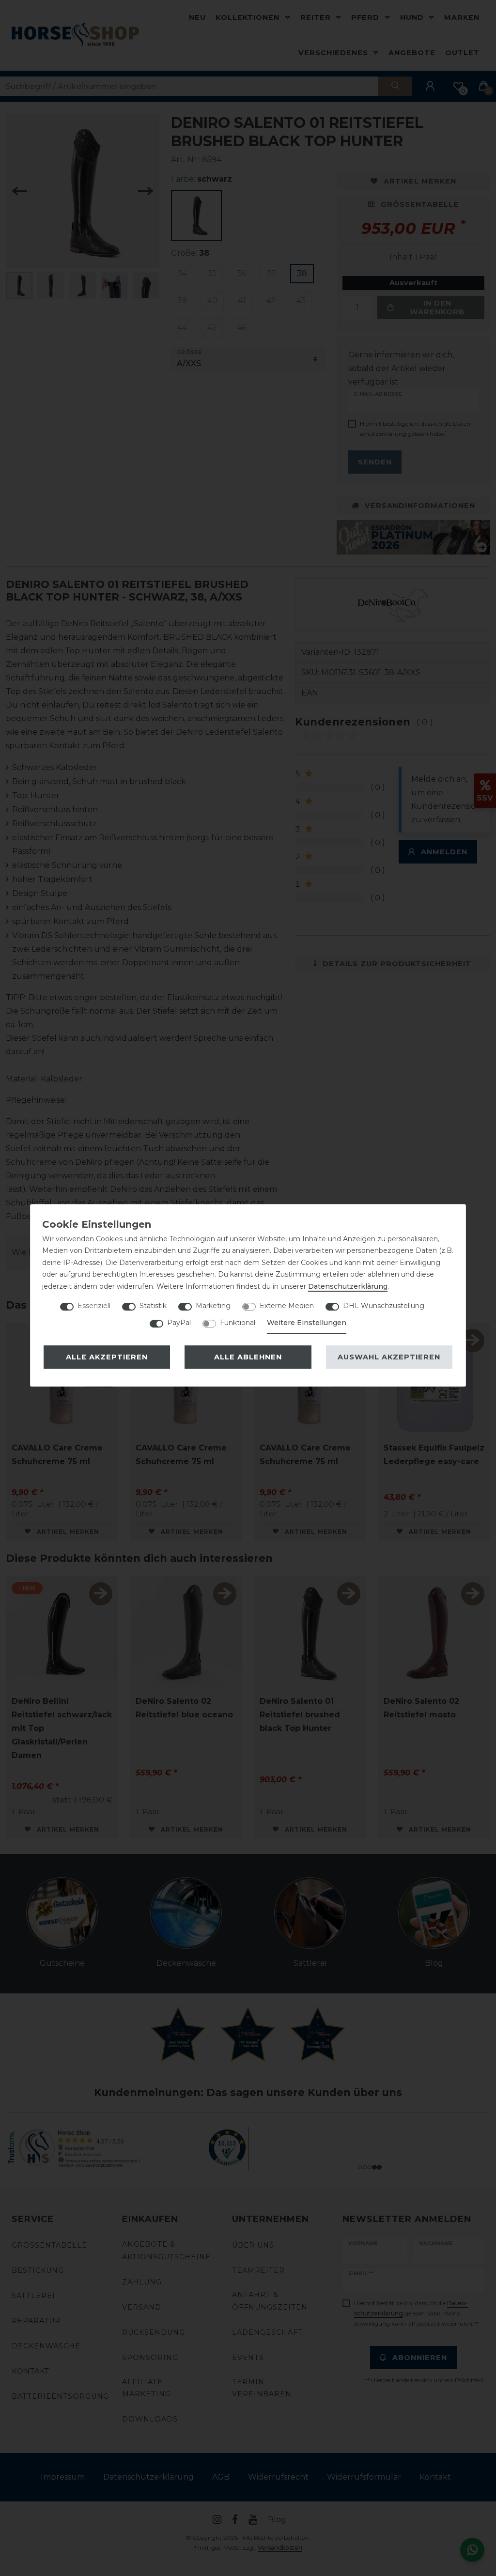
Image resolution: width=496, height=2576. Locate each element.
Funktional (238, 1323)
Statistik (153, 1306)
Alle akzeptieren (107, 1357)
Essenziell (94, 1306)
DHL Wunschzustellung (384, 1306)
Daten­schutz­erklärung (348, 1286)
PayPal (179, 1323)
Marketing (213, 1306)
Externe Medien (287, 1306)
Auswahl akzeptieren (389, 1357)
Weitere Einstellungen (307, 1323)
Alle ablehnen (248, 1357)
